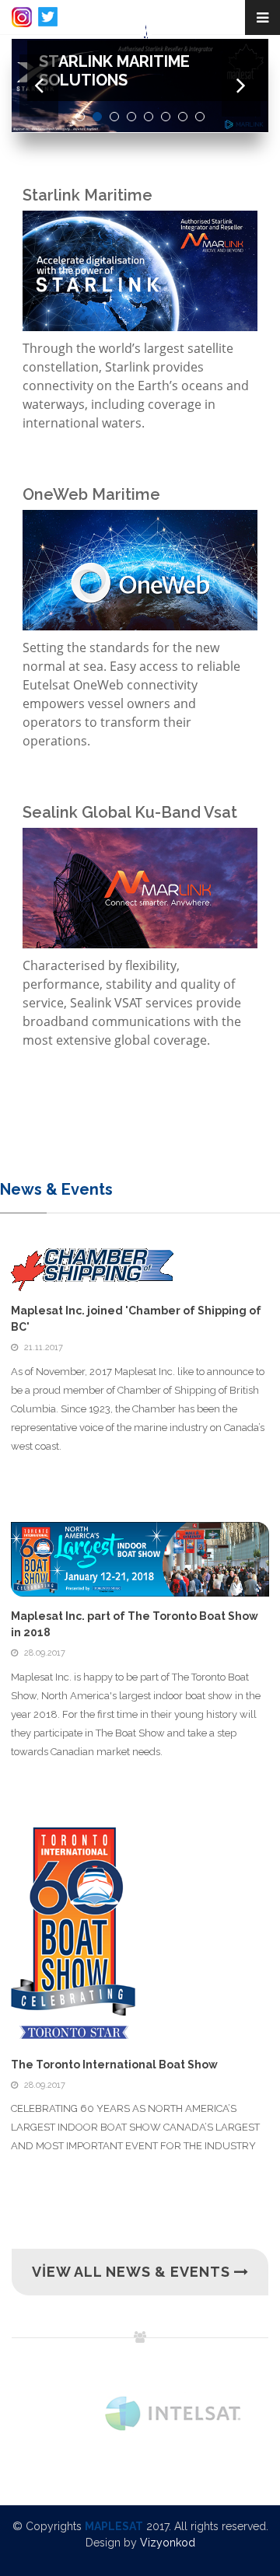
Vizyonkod (168, 2543)
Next (241, 86)
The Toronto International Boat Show (114, 2065)
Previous (39, 86)
